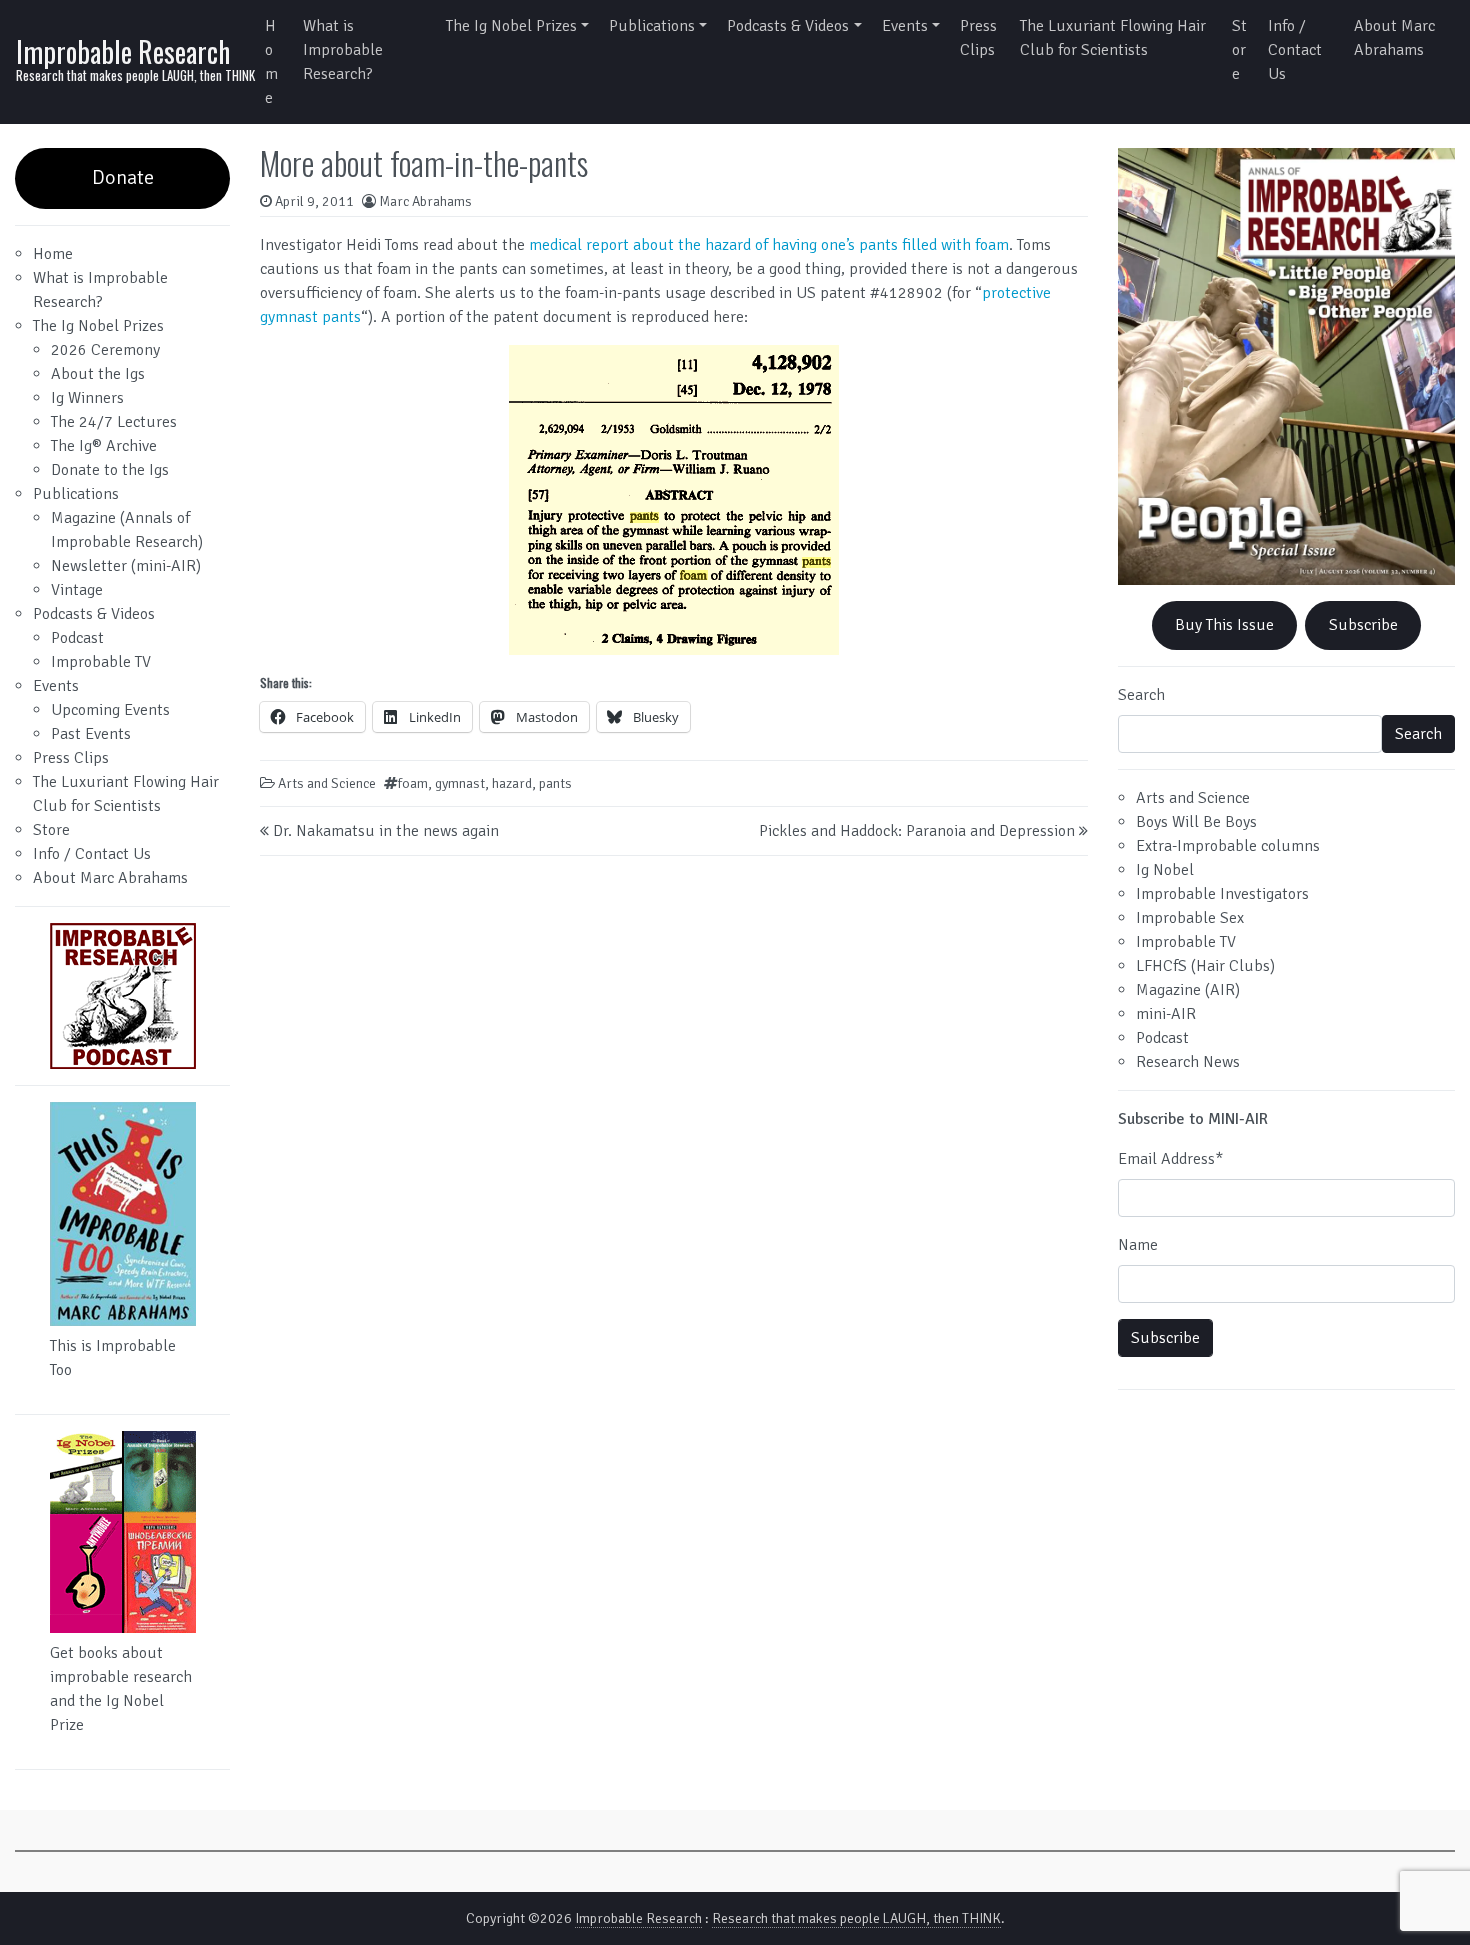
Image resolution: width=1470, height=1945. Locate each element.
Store (1239, 50)
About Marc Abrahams (1394, 38)
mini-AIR (1166, 1014)
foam (413, 783)
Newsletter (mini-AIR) (126, 566)
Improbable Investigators (1222, 894)
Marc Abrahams (425, 201)
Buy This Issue (1224, 625)
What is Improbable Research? (343, 50)
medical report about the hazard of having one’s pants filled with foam (769, 245)
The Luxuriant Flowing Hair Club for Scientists (1113, 38)
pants (555, 783)
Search (1141, 695)
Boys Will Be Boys (1196, 822)
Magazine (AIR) (1188, 990)
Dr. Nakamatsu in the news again (386, 831)
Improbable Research (123, 51)
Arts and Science (327, 783)
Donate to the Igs (110, 470)
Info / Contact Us (1295, 50)
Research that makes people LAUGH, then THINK (856, 1918)
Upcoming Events (110, 710)
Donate (123, 177)
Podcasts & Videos (788, 26)
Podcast (77, 638)
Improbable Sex (1190, 918)
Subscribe (1363, 625)
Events (905, 26)
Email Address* (1170, 1159)
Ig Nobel (1165, 870)
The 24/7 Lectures (114, 422)
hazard (512, 783)
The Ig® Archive (104, 446)
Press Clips (978, 38)
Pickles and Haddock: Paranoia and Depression (917, 831)
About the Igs (98, 374)
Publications (652, 26)
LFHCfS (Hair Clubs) (1205, 966)
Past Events (91, 734)
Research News (1188, 1062)
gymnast (460, 783)
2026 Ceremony (105, 350)
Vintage (77, 590)
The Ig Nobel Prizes (511, 26)
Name (1138, 1245)
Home (271, 62)
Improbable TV (101, 662)
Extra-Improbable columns (1228, 846)
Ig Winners (87, 398)
